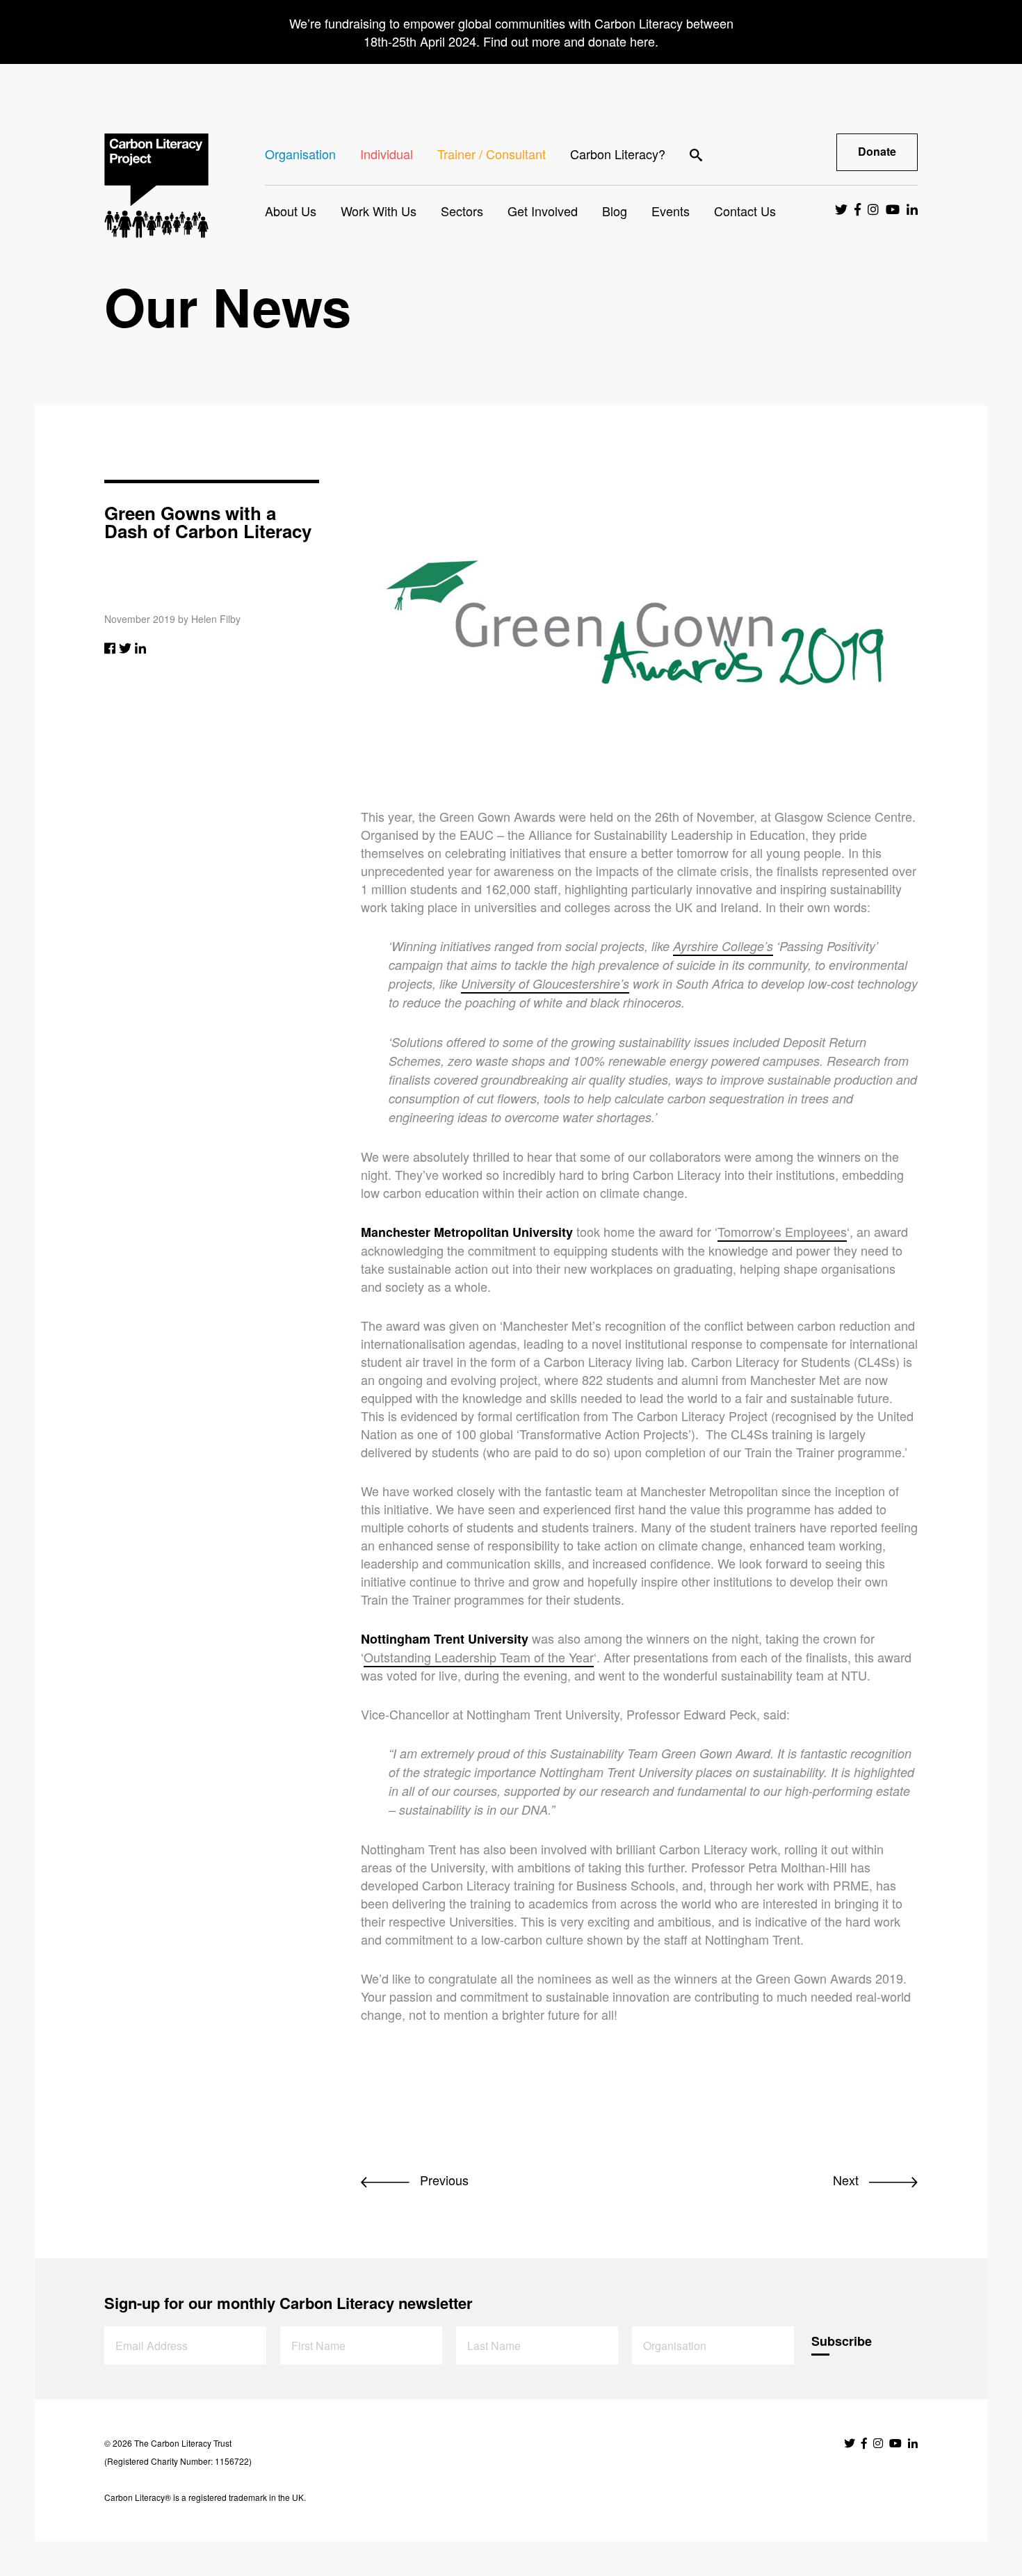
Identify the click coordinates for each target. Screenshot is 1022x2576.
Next (847, 2180)
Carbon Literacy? (618, 154)
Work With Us (379, 211)
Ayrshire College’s (723, 946)
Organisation (300, 154)
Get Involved (543, 211)
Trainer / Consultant (492, 154)
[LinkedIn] (140, 647)
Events (671, 211)
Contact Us (745, 211)
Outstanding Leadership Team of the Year (479, 1657)
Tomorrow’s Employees (782, 1231)
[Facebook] (110, 647)
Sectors (462, 211)
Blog (615, 211)
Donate (877, 151)
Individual (387, 154)
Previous (443, 2180)
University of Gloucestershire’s (545, 983)
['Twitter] (125, 647)
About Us (291, 211)
